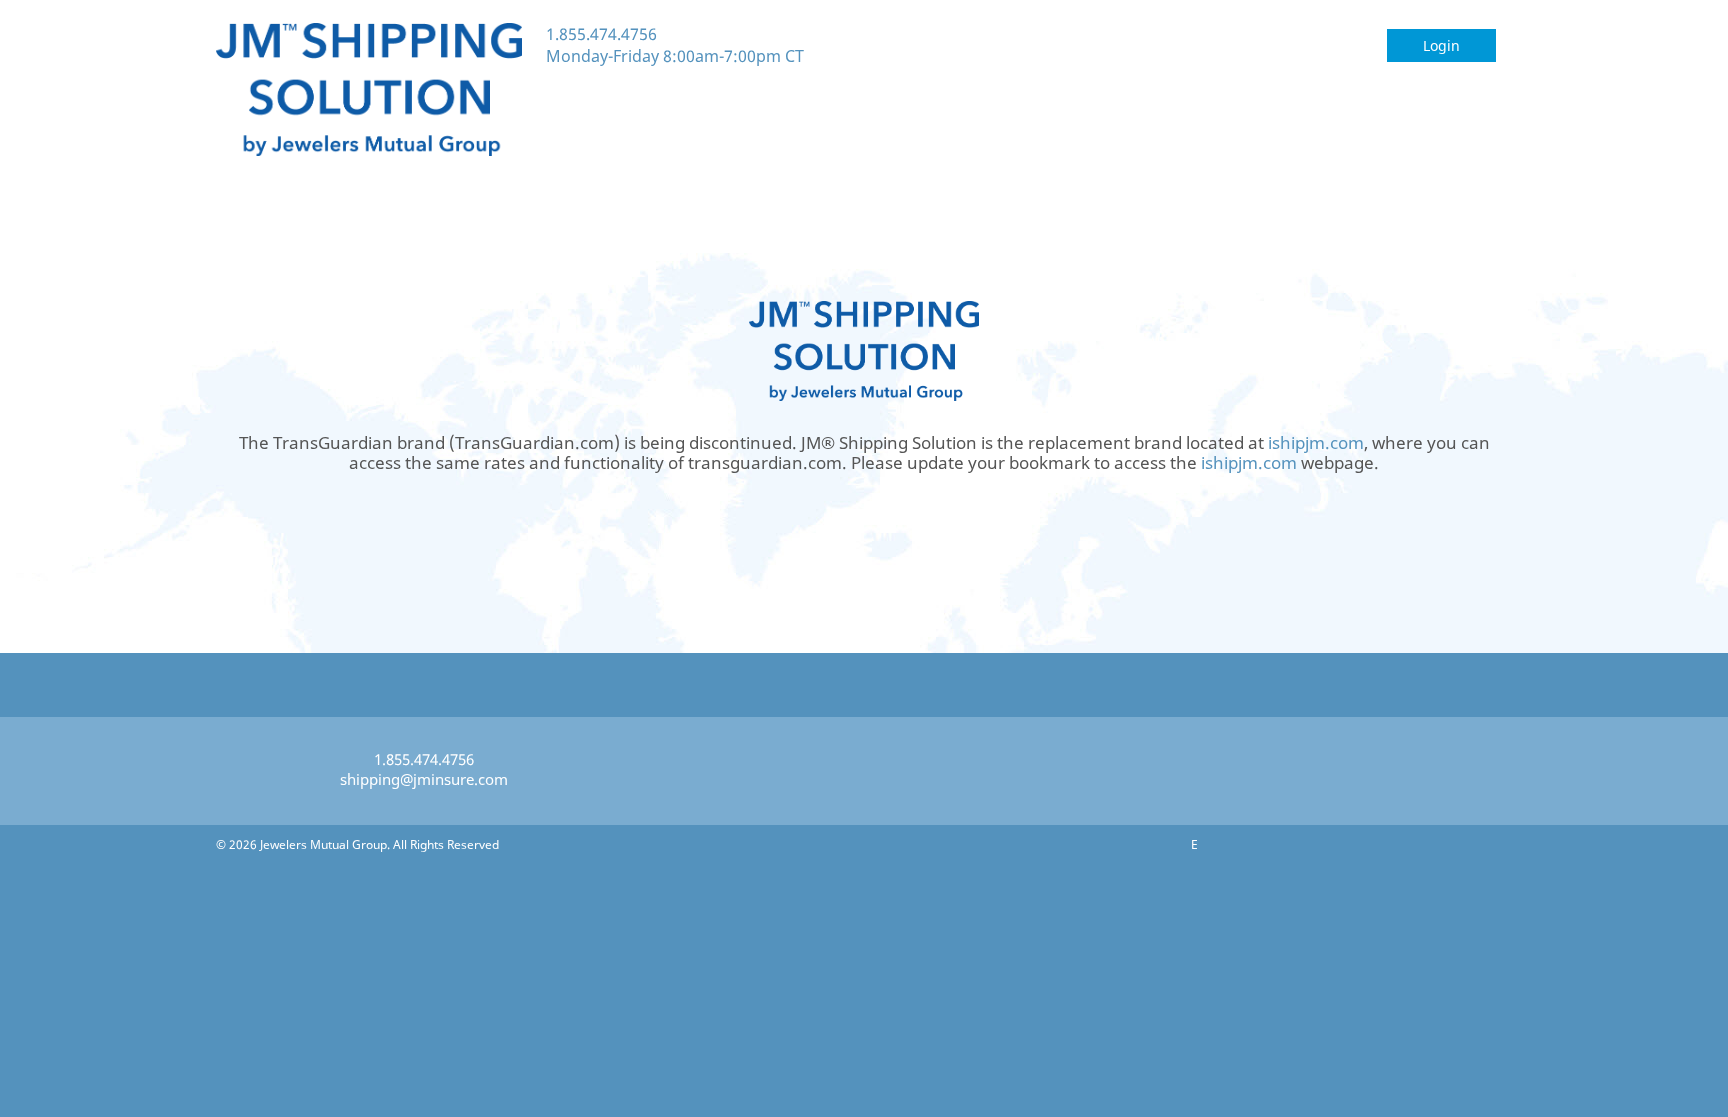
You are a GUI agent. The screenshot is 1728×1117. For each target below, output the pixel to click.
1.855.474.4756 (601, 34)
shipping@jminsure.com (424, 779)
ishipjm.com (1316, 442)
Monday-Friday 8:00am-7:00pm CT (675, 56)
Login (1441, 45)
